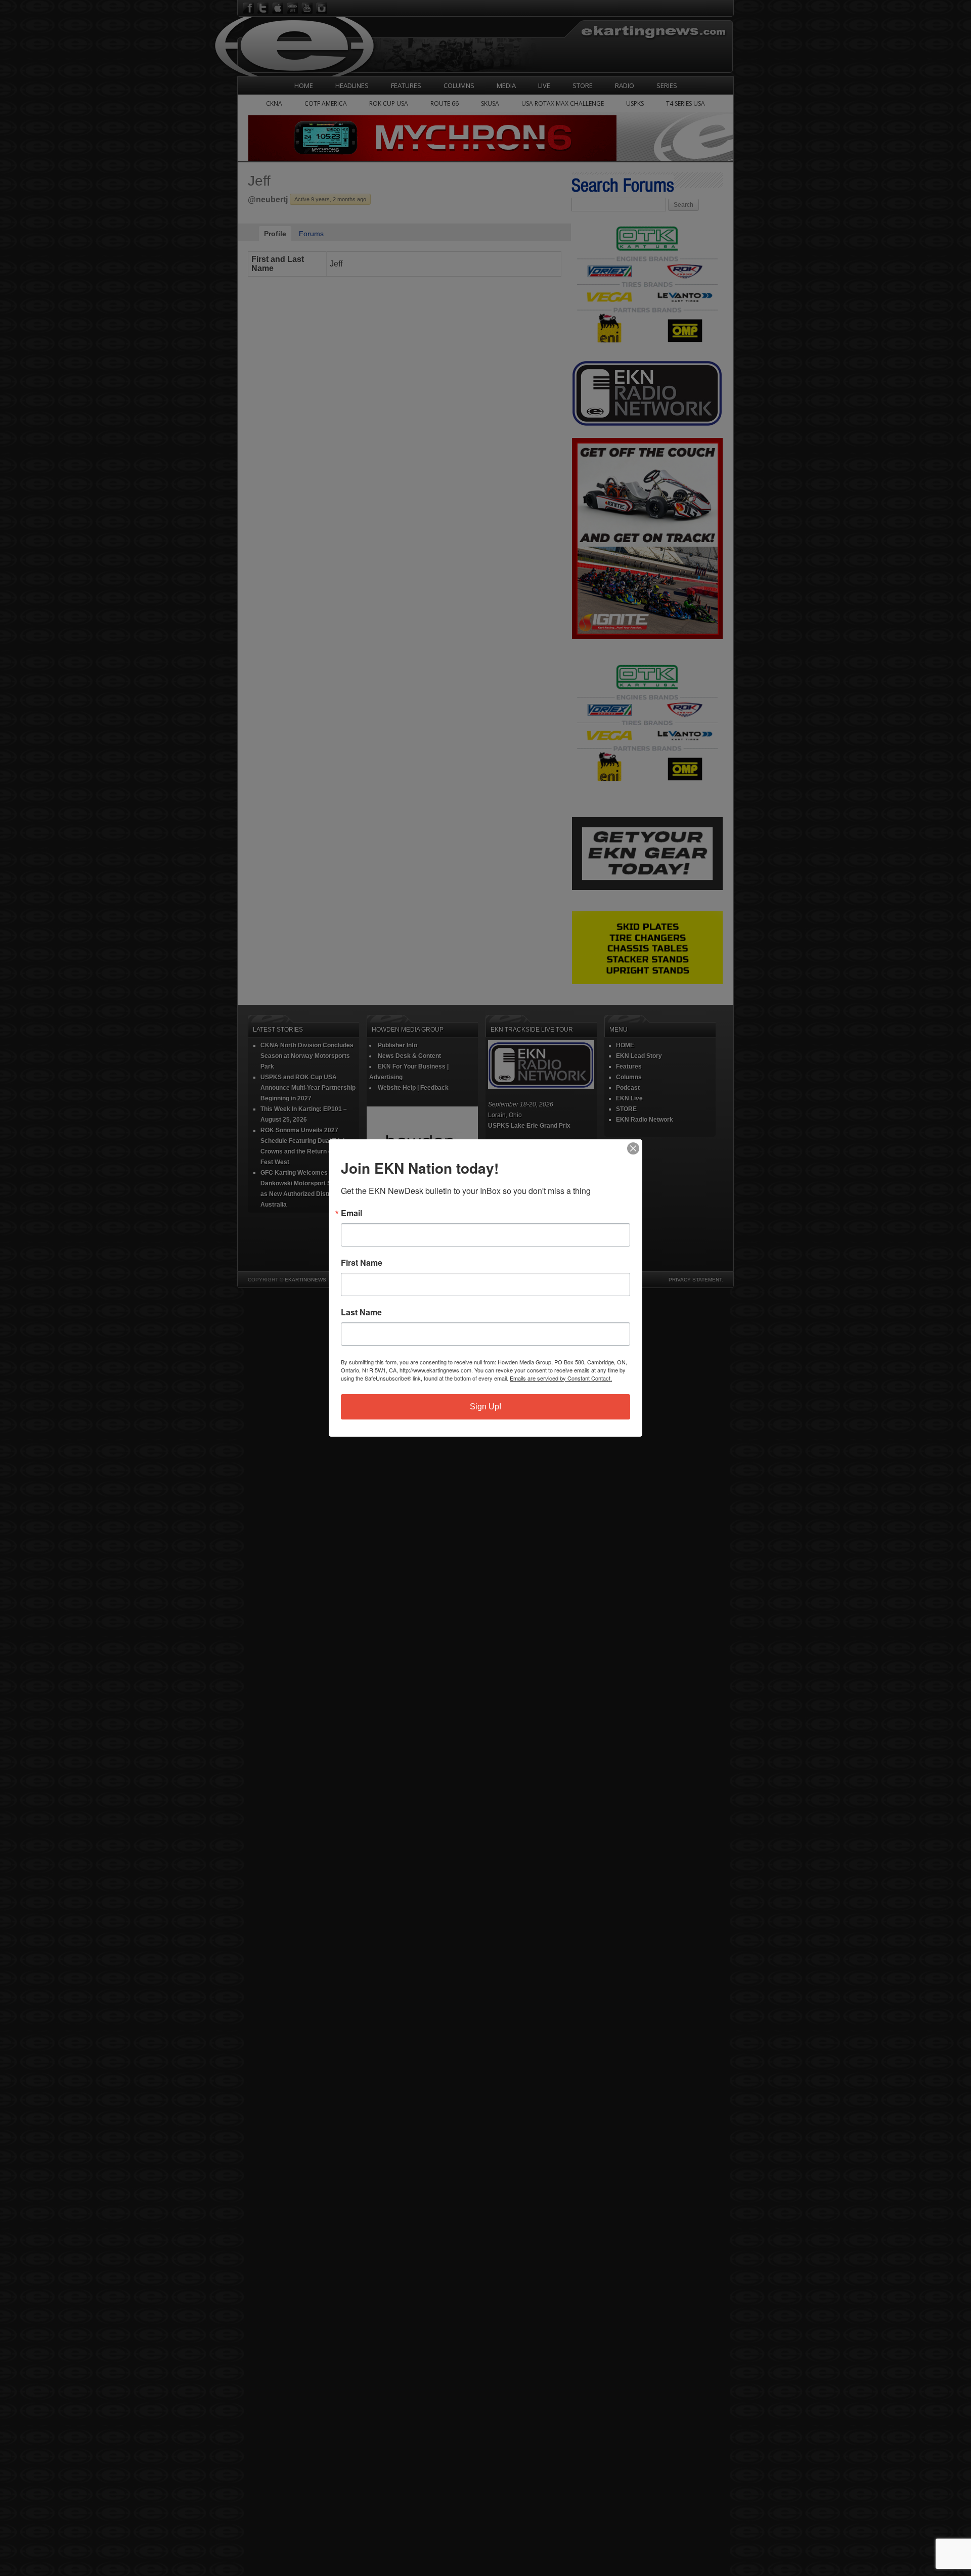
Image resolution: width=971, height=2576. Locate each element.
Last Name (361, 1312)
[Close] (633, 1148)
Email (351, 1213)
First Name (362, 1263)
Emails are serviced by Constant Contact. (561, 1378)
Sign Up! (485, 1407)
